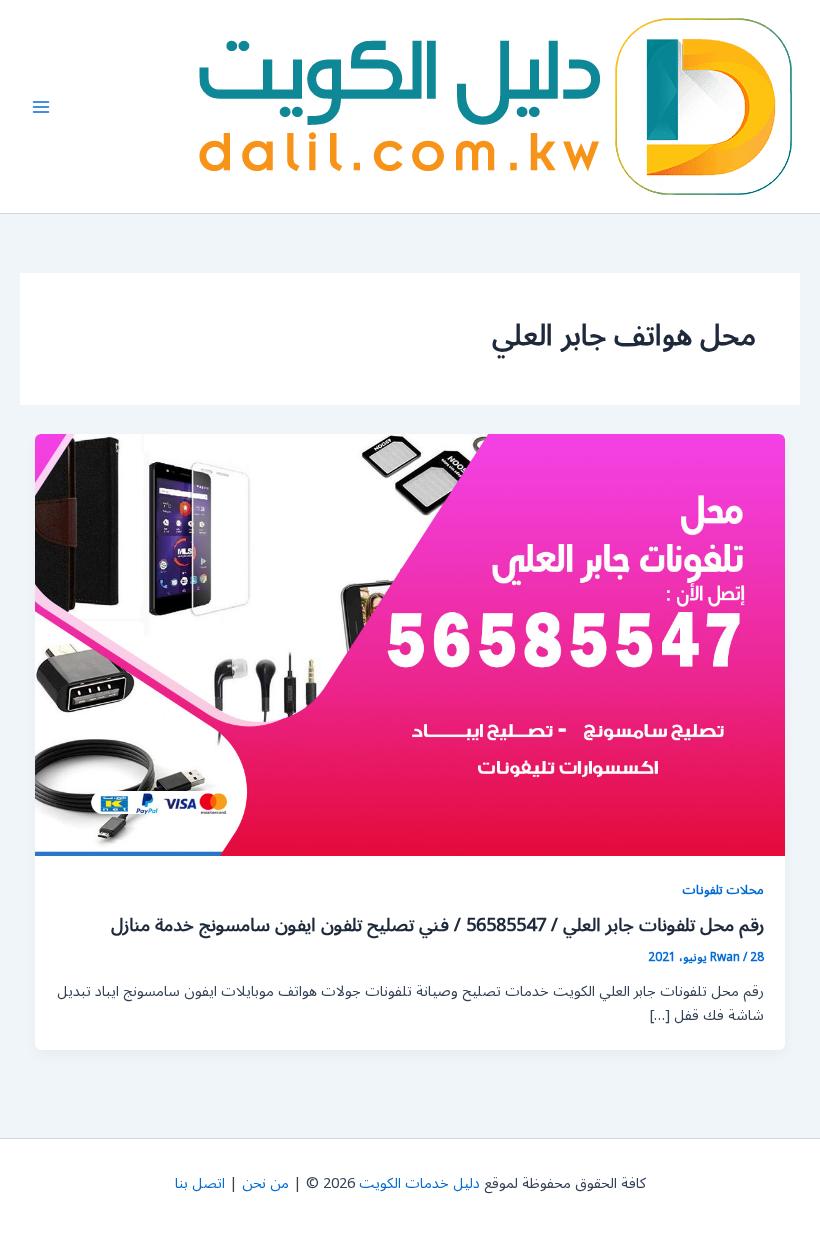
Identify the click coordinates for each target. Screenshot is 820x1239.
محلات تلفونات (723, 889)
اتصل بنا (200, 1183)
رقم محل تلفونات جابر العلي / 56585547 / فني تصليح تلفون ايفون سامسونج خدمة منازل (437, 925)
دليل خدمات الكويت (419, 1183)
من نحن (265, 1183)
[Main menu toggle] (41, 107)
